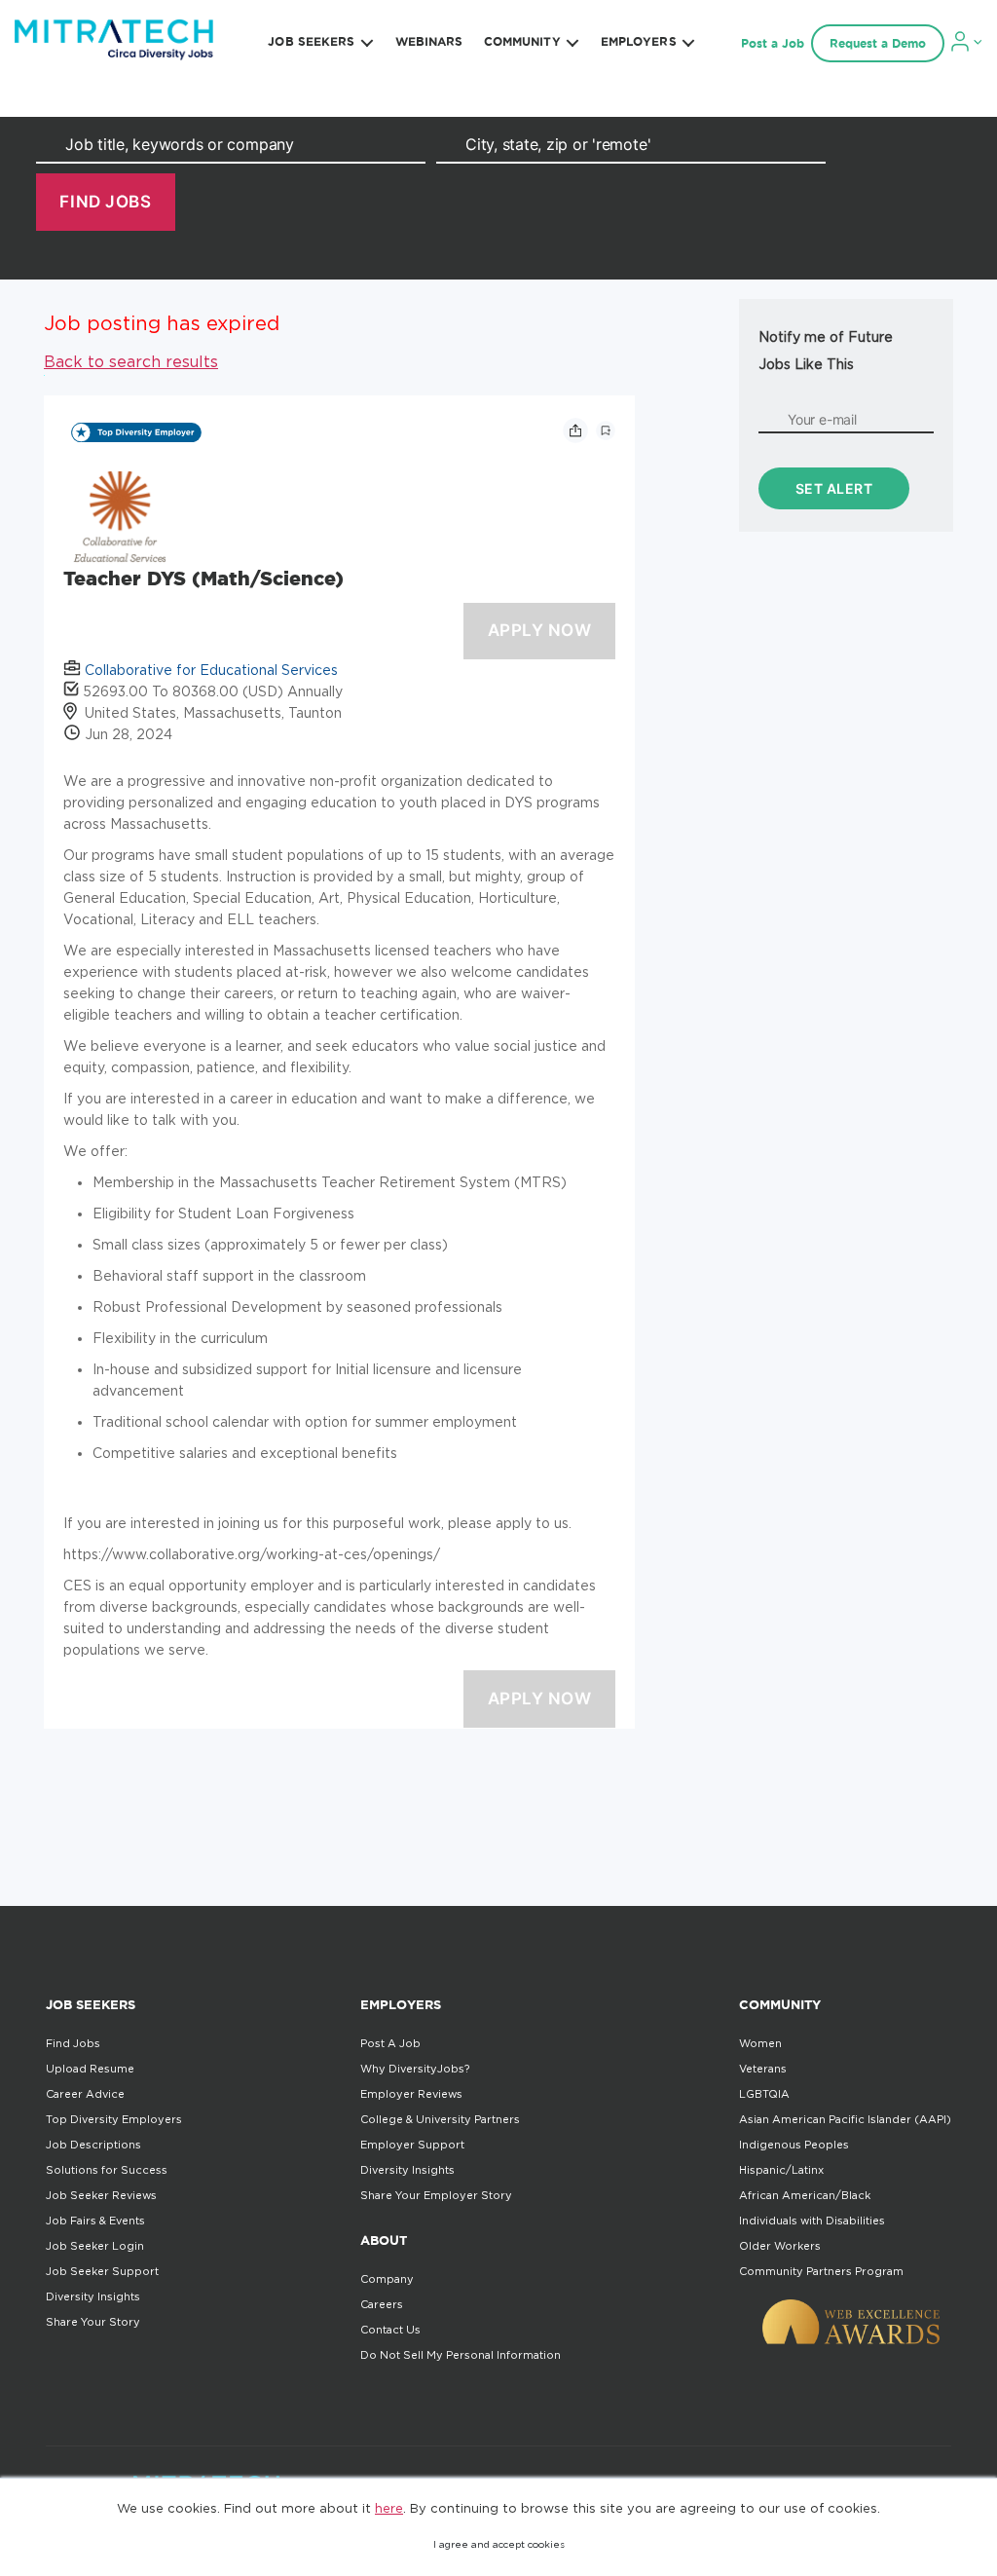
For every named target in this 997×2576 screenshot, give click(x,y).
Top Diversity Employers (114, 2119)
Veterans (763, 2069)
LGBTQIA (764, 2094)
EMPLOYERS (639, 41)
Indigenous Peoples (794, 2145)
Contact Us (390, 2330)
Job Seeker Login (95, 2246)
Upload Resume (90, 2069)
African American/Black (805, 2195)
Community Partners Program (821, 2271)
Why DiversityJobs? (415, 2069)
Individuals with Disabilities (812, 2221)
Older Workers (780, 2246)
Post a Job (773, 43)
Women (760, 2043)
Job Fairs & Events (95, 2221)
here (389, 2508)
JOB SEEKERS (311, 41)
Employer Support (412, 2145)
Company (387, 2279)
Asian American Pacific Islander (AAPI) (845, 2119)
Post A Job (390, 2043)
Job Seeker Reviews (101, 2195)
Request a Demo (878, 43)
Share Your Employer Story (436, 2195)
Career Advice (85, 2094)
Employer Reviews (411, 2094)
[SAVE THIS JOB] (606, 430)
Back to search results (131, 361)
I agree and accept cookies (499, 2544)
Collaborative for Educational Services (211, 670)
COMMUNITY (522, 41)
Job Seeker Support (102, 2271)
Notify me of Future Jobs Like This (826, 350)
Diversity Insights (93, 2296)
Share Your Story (93, 2322)
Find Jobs (73, 2043)
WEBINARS (429, 41)
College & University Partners (440, 2119)
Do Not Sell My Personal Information (461, 2355)
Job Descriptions (93, 2145)
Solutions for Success (107, 2170)
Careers (382, 2304)
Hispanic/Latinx (781, 2170)
